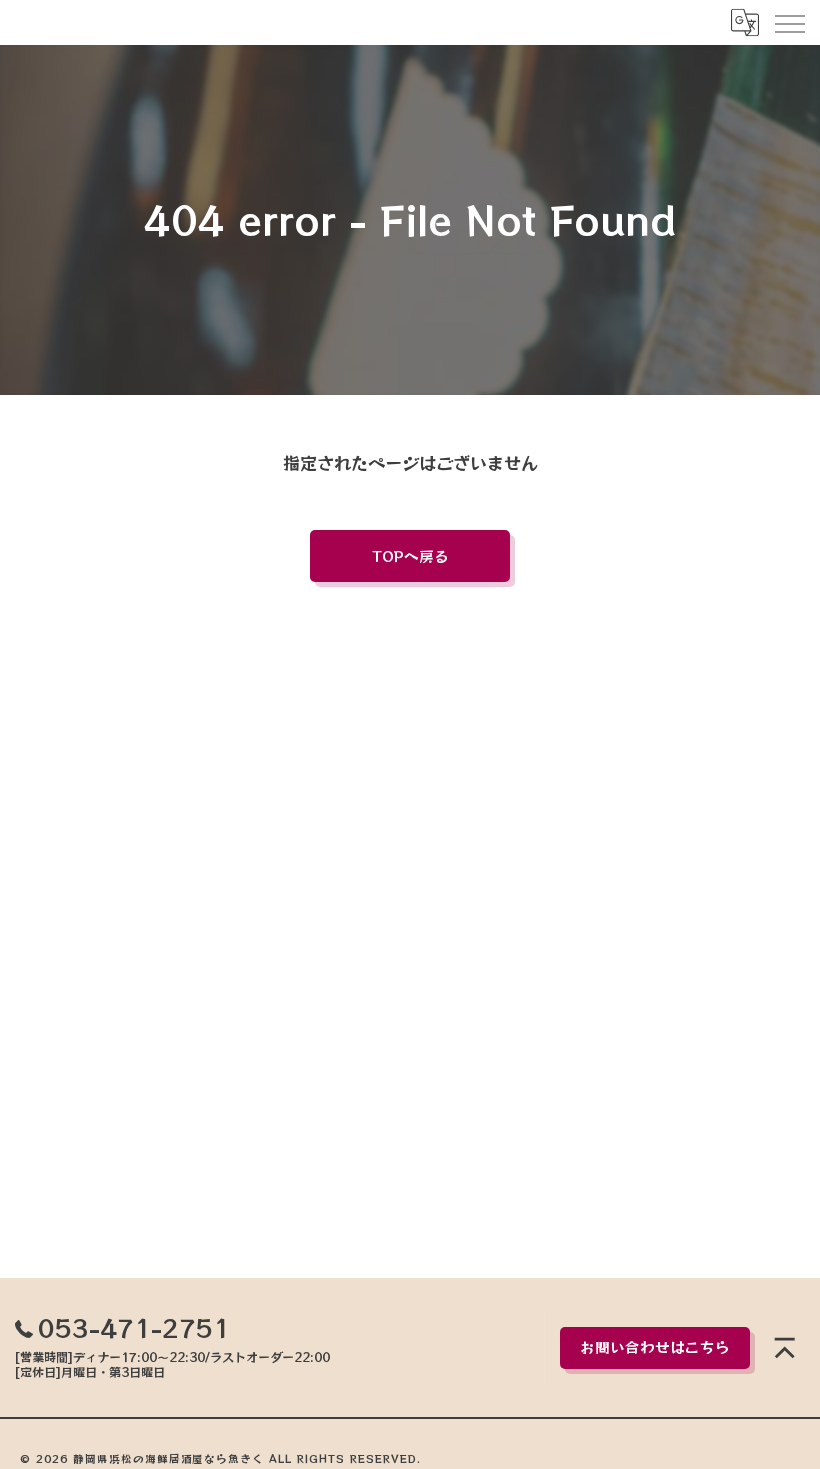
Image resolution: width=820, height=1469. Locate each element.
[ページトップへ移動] (785, 1348)
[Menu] (789, 22)
